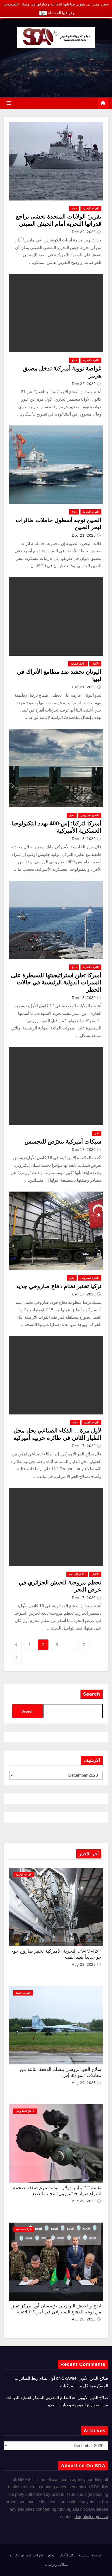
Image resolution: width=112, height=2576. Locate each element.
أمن (97, 1133)
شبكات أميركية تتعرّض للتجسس (63, 1142)
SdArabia (87, 55)
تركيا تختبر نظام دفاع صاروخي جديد (59, 1286)
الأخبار (95, 664)
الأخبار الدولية (78, 664)
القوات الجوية (91, 1422)
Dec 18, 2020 (84, 839)
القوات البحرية (91, 208)
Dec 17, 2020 (84, 1150)
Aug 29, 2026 (84, 1964)
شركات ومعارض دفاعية (26, 2555)
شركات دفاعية (24, 2229)
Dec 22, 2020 (84, 232)
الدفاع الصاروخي (90, 815)
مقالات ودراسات (56, 2565)
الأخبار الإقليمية (77, 1574)
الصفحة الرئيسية (91, 2555)
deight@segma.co (91, 2517)
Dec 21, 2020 (84, 535)
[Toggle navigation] (9, 103)
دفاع (74, 208)
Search (92, 1694)
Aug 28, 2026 (84, 2201)
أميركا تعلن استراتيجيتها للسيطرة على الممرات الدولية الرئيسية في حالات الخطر (56, 982)
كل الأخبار (67, 2555)
